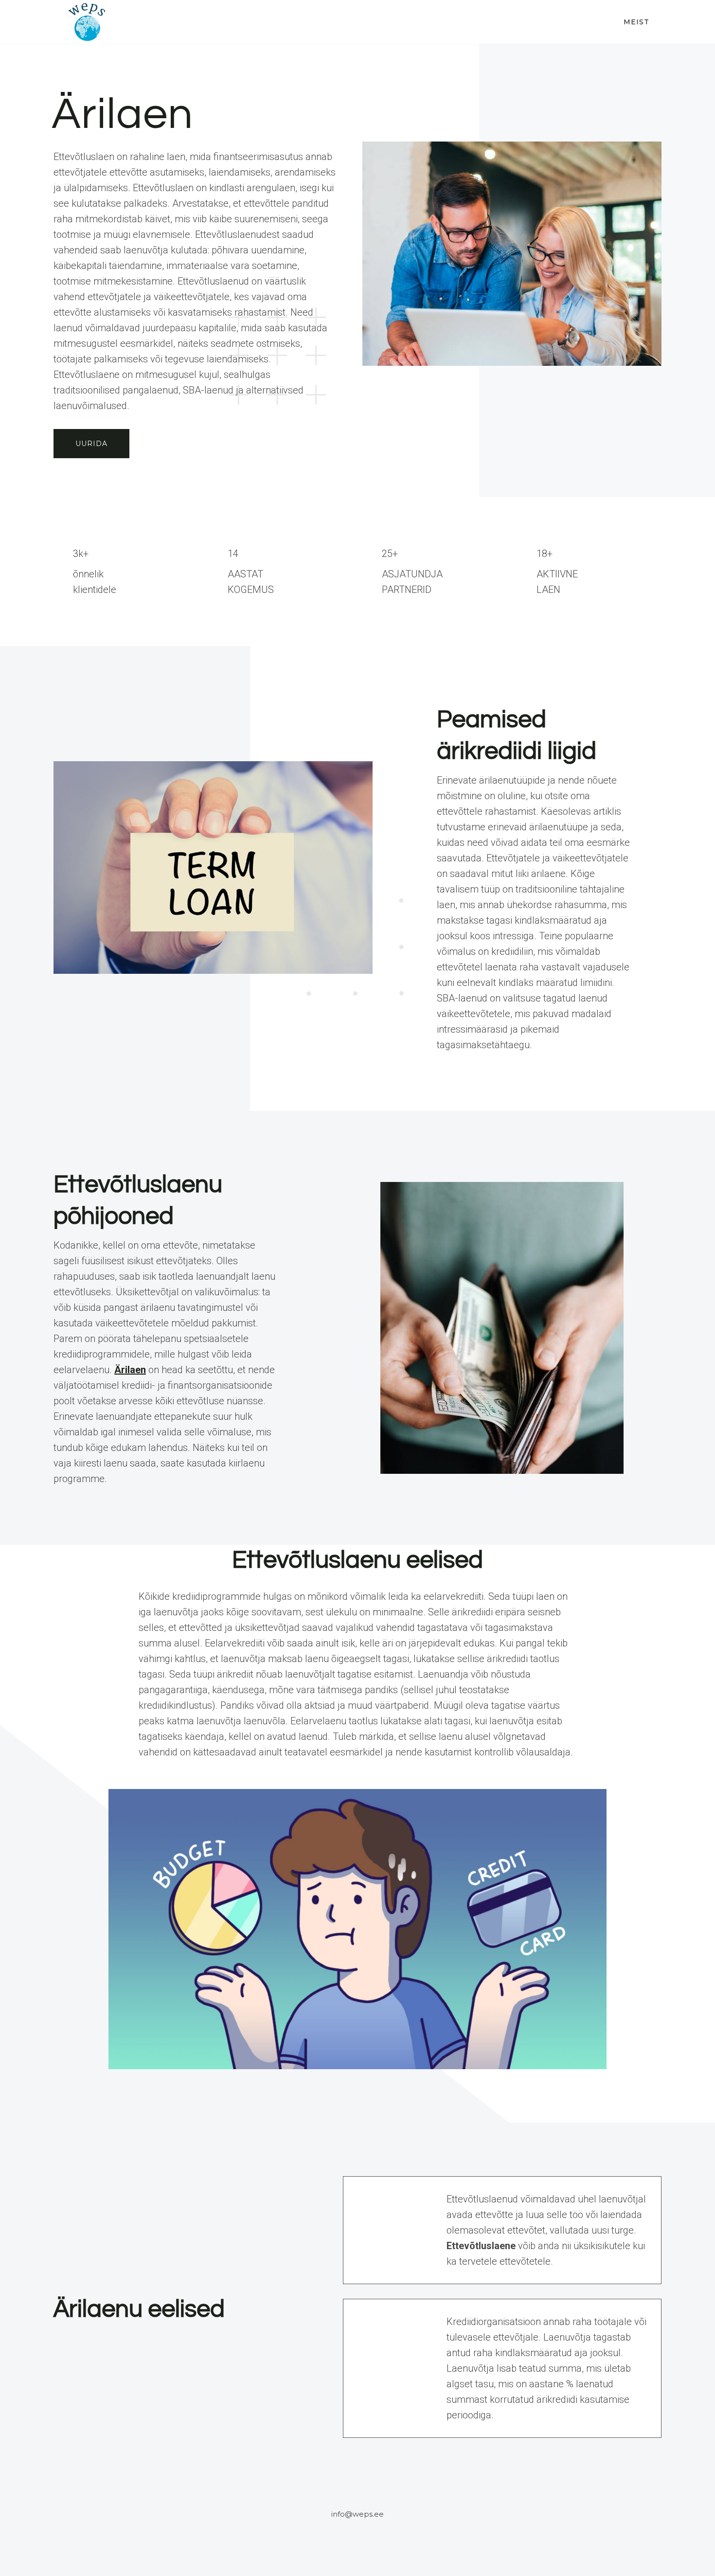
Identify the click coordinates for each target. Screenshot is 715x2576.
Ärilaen (130, 1370)
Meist (636, 22)
